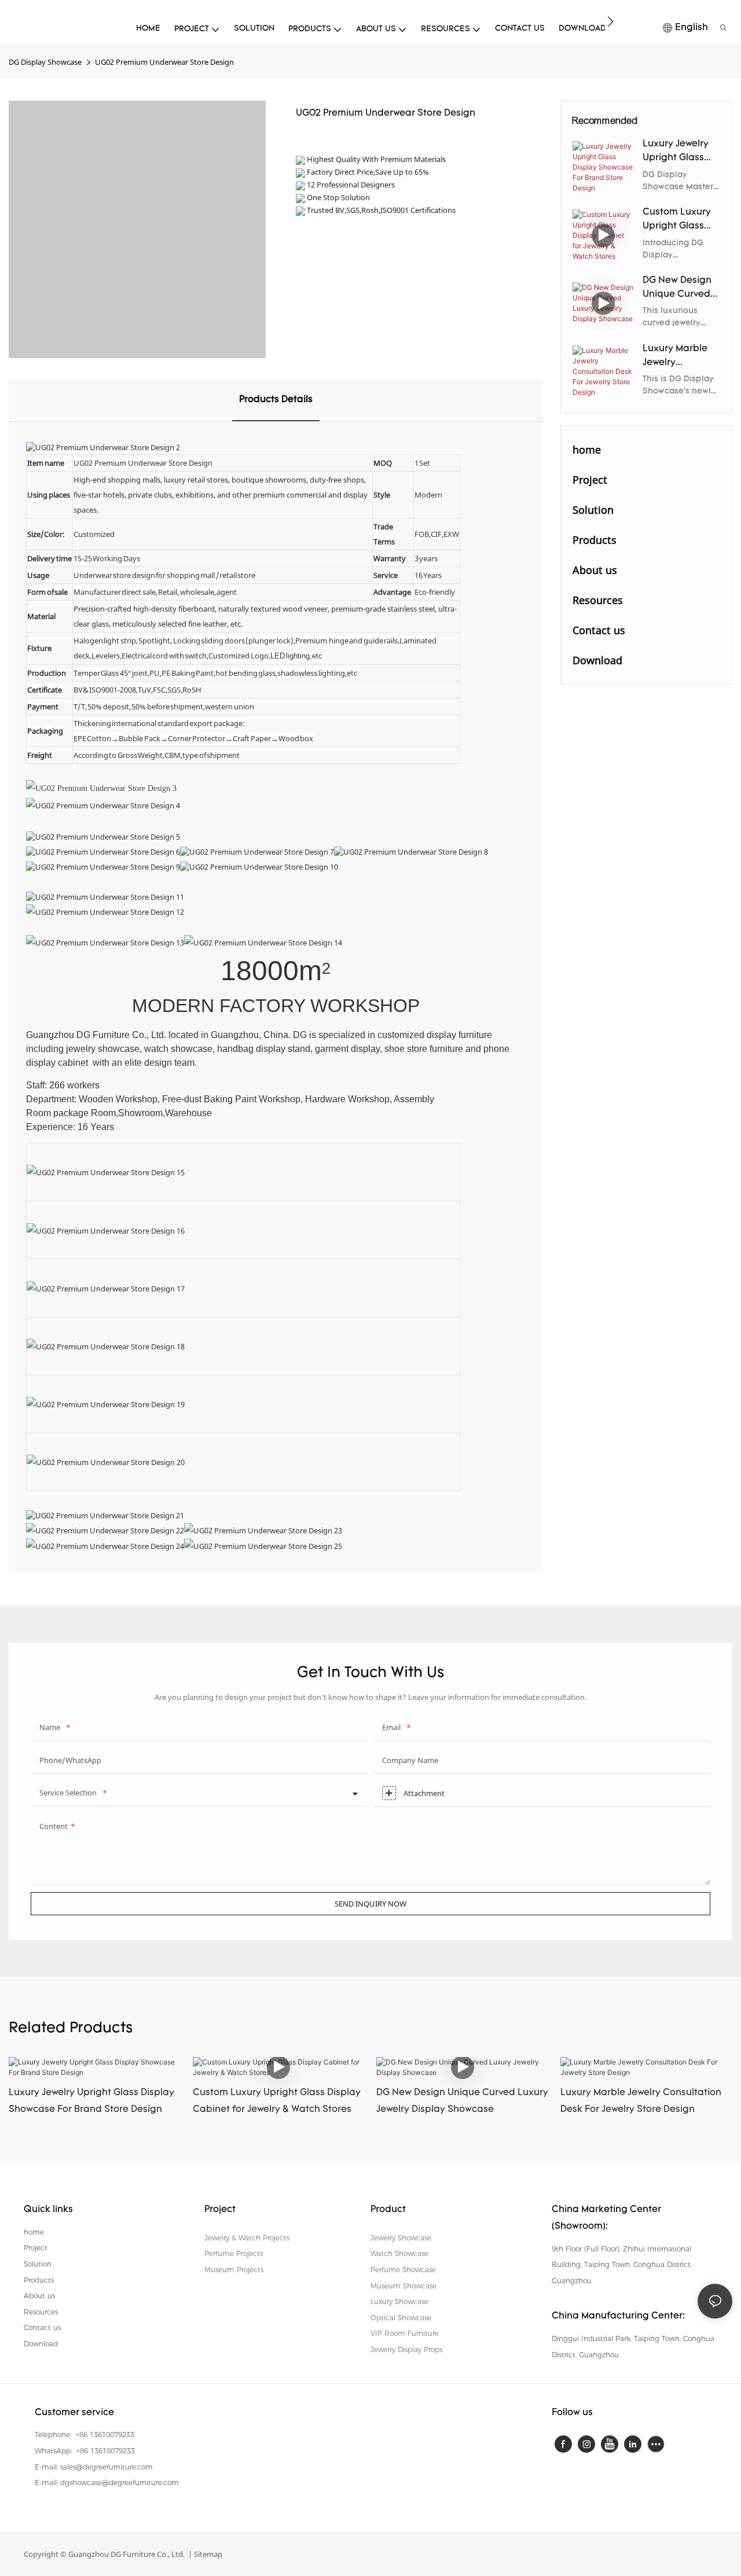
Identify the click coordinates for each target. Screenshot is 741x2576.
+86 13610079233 (104, 2435)
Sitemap (207, 2554)
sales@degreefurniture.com (107, 2467)
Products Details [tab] (276, 400)
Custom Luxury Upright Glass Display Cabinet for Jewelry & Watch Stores (679, 220)
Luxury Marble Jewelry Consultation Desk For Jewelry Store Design (680, 357)
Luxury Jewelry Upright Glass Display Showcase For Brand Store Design (676, 152)
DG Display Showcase (45, 62)
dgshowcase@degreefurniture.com (120, 2483)
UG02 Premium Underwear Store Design (164, 62)
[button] (610, 21)
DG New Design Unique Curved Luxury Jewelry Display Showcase (677, 289)
